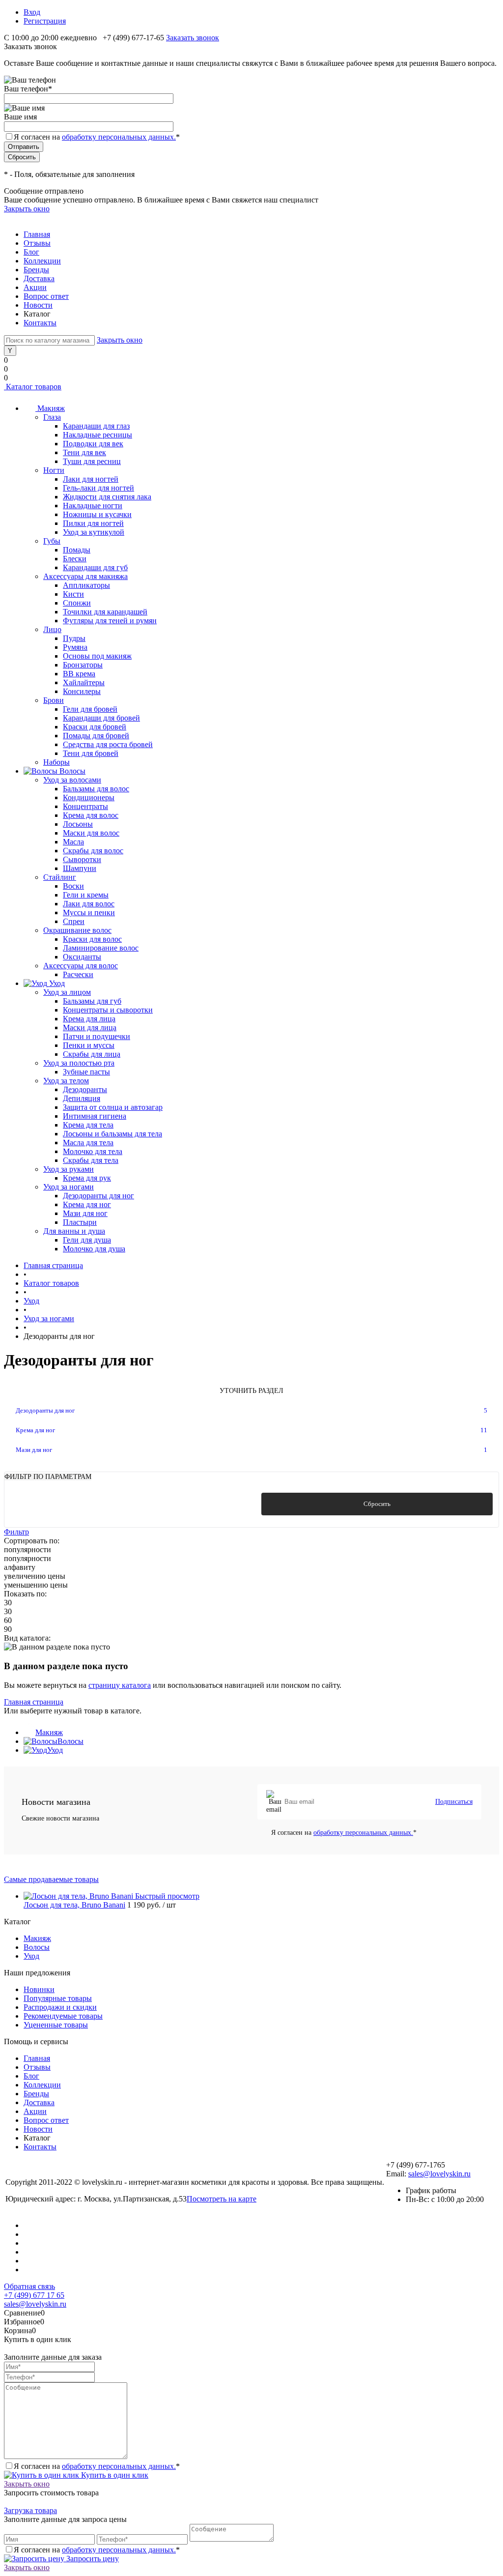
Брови (54, 700)
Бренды (36, 270)
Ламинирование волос (101, 948)
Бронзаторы (83, 665)
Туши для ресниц (92, 461)
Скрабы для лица (92, 1054)
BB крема (79, 674)
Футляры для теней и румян (110, 621)
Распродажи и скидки (60, 2007)
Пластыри (80, 1222)
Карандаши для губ (95, 567)
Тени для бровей (91, 753)
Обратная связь (29, 2286)
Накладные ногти (93, 506)
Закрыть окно (27, 209)
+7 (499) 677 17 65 (34, 2295)
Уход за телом (66, 1081)
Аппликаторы (86, 585)
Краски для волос (92, 939)
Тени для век (84, 452)
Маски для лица (90, 1028)
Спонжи (77, 603)
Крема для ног (87, 1204)
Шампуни (80, 868)
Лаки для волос (89, 904)
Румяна (75, 647)
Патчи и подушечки (97, 1036)
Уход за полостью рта (79, 1063)
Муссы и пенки (89, 912)
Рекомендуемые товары (63, 2016)
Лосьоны (78, 824)
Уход (55, 1750)
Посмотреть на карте (222, 2199)
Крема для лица (89, 1019)
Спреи (74, 921)
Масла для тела (88, 1143)
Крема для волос (91, 815)
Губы (52, 541)
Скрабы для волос (93, 851)
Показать (126, 1504)
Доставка (39, 278)
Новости (38, 305)
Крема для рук (87, 1178)
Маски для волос (91, 833)
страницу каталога (120, 1685)
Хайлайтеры (84, 682)
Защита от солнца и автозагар (113, 1107)
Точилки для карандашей (105, 612)
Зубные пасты (86, 1072)
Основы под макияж (97, 656)
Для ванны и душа (74, 1231)
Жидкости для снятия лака (107, 497)
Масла (73, 842)
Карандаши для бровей (101, 718)
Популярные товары (58, 1998)
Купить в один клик (114, 2475)
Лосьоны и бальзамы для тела (112, 1134)
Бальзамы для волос (96, 789)
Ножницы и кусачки (97, 514)
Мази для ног (85, 1213)
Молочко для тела (93, 1151)
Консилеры (82, 691)
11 (484, 1430)
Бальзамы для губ (92, 1001)
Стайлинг (60, 877)
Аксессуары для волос (81, 966)
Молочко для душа (94, 1249)
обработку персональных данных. (119, 137)
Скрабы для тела (91, 1160)
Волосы (70, 1741)
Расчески (78, 974)
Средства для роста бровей (108, 744)
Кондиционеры (89, 797)
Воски (73, 886)
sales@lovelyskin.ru (439, 2174)
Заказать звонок (193, 38)
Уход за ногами (69, 1187)
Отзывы (37, 243)
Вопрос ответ (46, 296)
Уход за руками (69, 1169)
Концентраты (85, 806)
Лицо (52, 629)
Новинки (39, 1989)
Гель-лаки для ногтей (98, 488)
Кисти (73, 594)
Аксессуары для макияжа (85, 576)
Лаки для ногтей (91, 479)
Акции (35, 287)
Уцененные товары (56, 2025)
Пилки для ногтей (93, 523)
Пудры (74, 638)
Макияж (49, 1732)
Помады (77, 550)
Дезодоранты (85, 1089)
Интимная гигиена (95, 1116)
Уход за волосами (72, 780)
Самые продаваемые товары (51, 1879)
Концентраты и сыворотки (108, 1010)
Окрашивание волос (77, 930)
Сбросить (377, 1504)
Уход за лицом (67, 992)
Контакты (40, 323)
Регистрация (45, 21)
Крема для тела (88, 1125)
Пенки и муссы (89, 1045)
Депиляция (82, 1098)
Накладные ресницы (98, 435)
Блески (75, 559)
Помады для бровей (96, 736)
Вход (32, 12)
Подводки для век (93, 444)
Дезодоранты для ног (98, 1196)
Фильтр (16, 1532)
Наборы (56, 762)
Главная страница (34, 1702)
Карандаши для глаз (96, 426)
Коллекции (42, 261)
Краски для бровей (95, 727)
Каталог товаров (33, 387)
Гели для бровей (90, 709)
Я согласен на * (344, 1833)
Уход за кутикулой (94, 532)
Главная (37, 234)
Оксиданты (82, 957)
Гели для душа (87, 1240)
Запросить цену (92, 2559)
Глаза (52, 417)
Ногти (54, 470)
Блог (31, 252)
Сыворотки (82, 859)
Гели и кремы (86, 895)
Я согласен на (97, 137)
